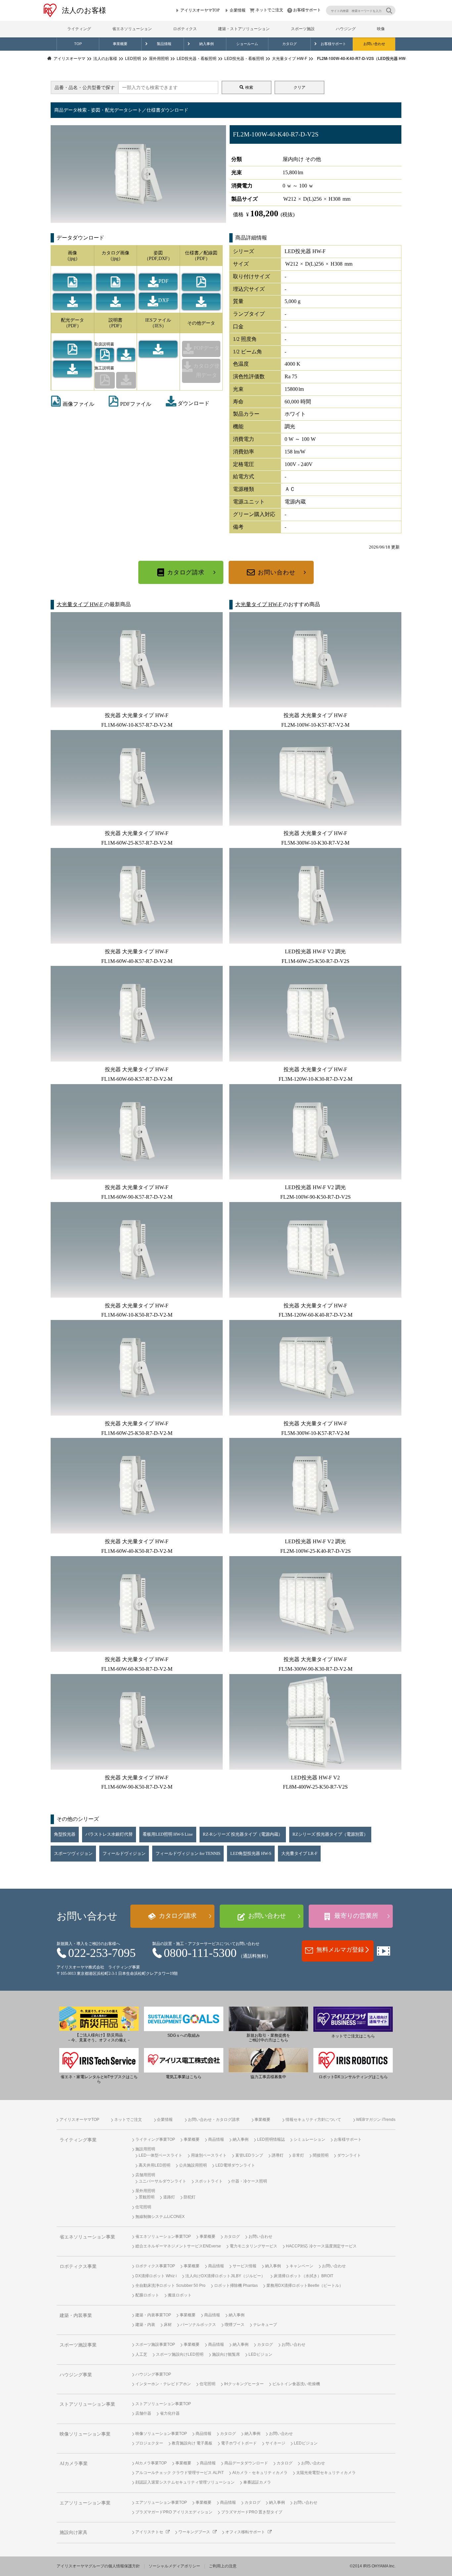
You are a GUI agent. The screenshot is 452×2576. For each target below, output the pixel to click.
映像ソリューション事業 (85, 2434)
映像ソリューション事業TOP (161, 2434)
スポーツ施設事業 (78, 2345)
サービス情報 (245, 2266)
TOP (78, 44)
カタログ (290, 44)
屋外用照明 (145, 2191)
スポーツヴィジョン (73, 1854)
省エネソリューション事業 (87, 2237)
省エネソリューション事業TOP (163, 2236)
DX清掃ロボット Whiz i (156, 2276)
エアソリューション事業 (85, 2503)
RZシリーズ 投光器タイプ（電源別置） (330, 1834)
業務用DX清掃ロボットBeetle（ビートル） (305, 2286)
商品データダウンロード (246, 2463)
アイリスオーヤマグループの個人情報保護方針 (98, 2566)
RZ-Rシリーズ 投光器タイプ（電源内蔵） (243, 1834)
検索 (249, 87)
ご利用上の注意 (223, 2566)
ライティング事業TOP (155, 2139)
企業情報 (238, 10)
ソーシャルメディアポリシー (174, 2566)
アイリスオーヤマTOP (200, 10)
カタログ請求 (186, 572)
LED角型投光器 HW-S (251, 1854)
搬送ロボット (180, 2295)
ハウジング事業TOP (153, 2374)
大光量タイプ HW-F (80, 604)
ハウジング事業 (76, 2375)
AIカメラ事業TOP (151, 2463)
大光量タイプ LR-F (299, 1854)
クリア (299, 87)
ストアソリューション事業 (87, 2404)
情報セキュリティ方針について (313, 2120)
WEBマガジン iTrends (376, 2120)
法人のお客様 (84, 10)
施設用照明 (145, 2149)
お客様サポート (307, 10)
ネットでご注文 (269, 10)
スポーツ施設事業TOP (155, 2344)
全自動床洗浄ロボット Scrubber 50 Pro (170, 2286)
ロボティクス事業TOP (155, 2266)
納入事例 (206, 44)
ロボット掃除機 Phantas (236, 2286)
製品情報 (164, 44)
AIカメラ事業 (74, 2464)
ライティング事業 (78, 2140)
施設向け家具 (73, 2532)
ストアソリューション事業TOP (163, 2404)
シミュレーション (309, 2139)
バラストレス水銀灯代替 (109, 1834)
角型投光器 (65, 1834)
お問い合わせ (374, 44)
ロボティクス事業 (78, 2266)
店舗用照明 (145, 2175)
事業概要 (120, 44)
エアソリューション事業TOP (161, 2502)
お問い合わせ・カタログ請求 (214, 2120)
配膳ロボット (147, 2295)
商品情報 (216, 2139)
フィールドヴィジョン (124, 1854)
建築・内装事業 (76, 2315)
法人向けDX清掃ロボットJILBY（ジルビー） (225, 2276)
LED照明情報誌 (271, 2139)
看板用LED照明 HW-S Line (168, 1834)
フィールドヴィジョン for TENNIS (188, 1854)
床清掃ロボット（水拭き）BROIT (303, 2276)
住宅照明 (143, 2207)
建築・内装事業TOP (153, 2315)
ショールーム (247, 44)
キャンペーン (301, 2266)
